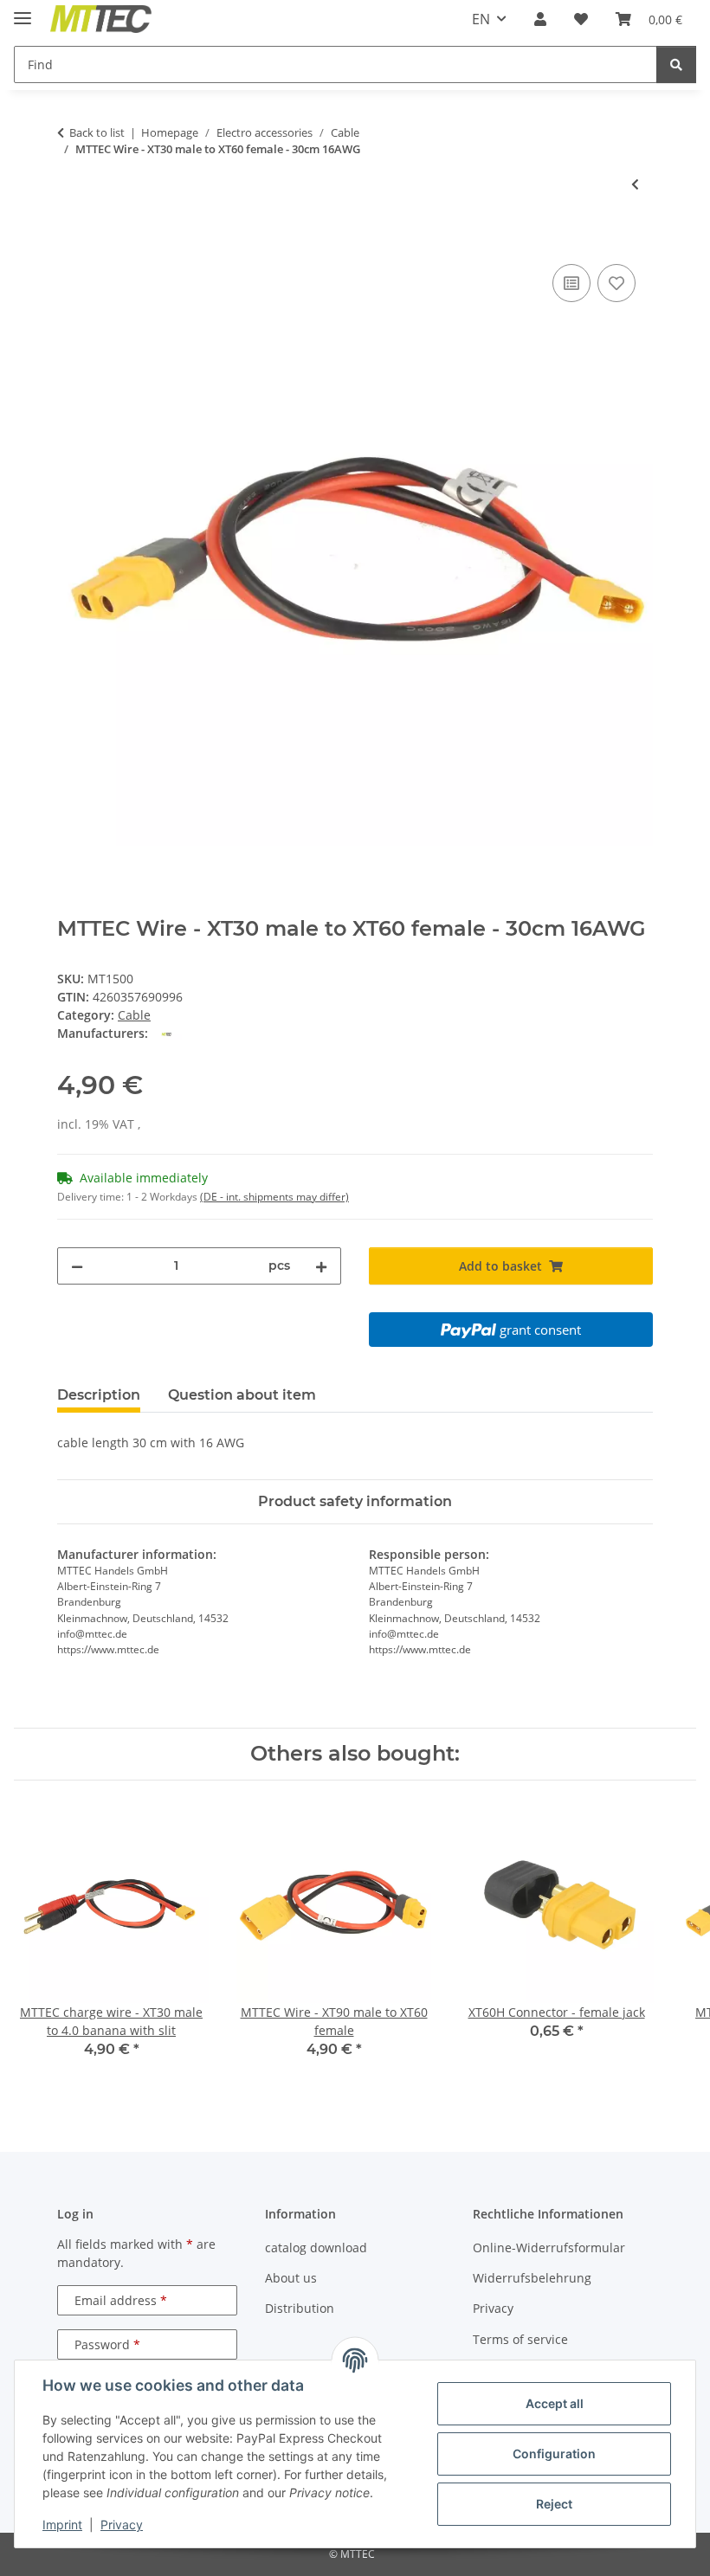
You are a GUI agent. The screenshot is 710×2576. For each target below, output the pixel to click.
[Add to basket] (71, 241)
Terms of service (520, 2339)
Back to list (97, 132)
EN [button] (481, 19)
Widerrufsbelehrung (532, 2278)
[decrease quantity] (77, 1266)
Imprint (62, 2524)
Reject (554, 2504)
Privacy (122, 2524)
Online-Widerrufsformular (549, 2248)
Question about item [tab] (242, 1395)
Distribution (300, 2308)
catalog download (316, 2248)
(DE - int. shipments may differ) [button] (274, 1197)
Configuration (554, 2454)
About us (291, 2278)
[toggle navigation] (23, 11)
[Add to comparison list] (571, 283)
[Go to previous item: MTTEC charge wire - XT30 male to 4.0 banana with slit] (635, 184)
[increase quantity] (321, 1266)
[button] (540, 19)
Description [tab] (99, 1395)
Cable (134, 1015)
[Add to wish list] (616, 283)
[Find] (676, 64)
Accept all (555, 2403)
